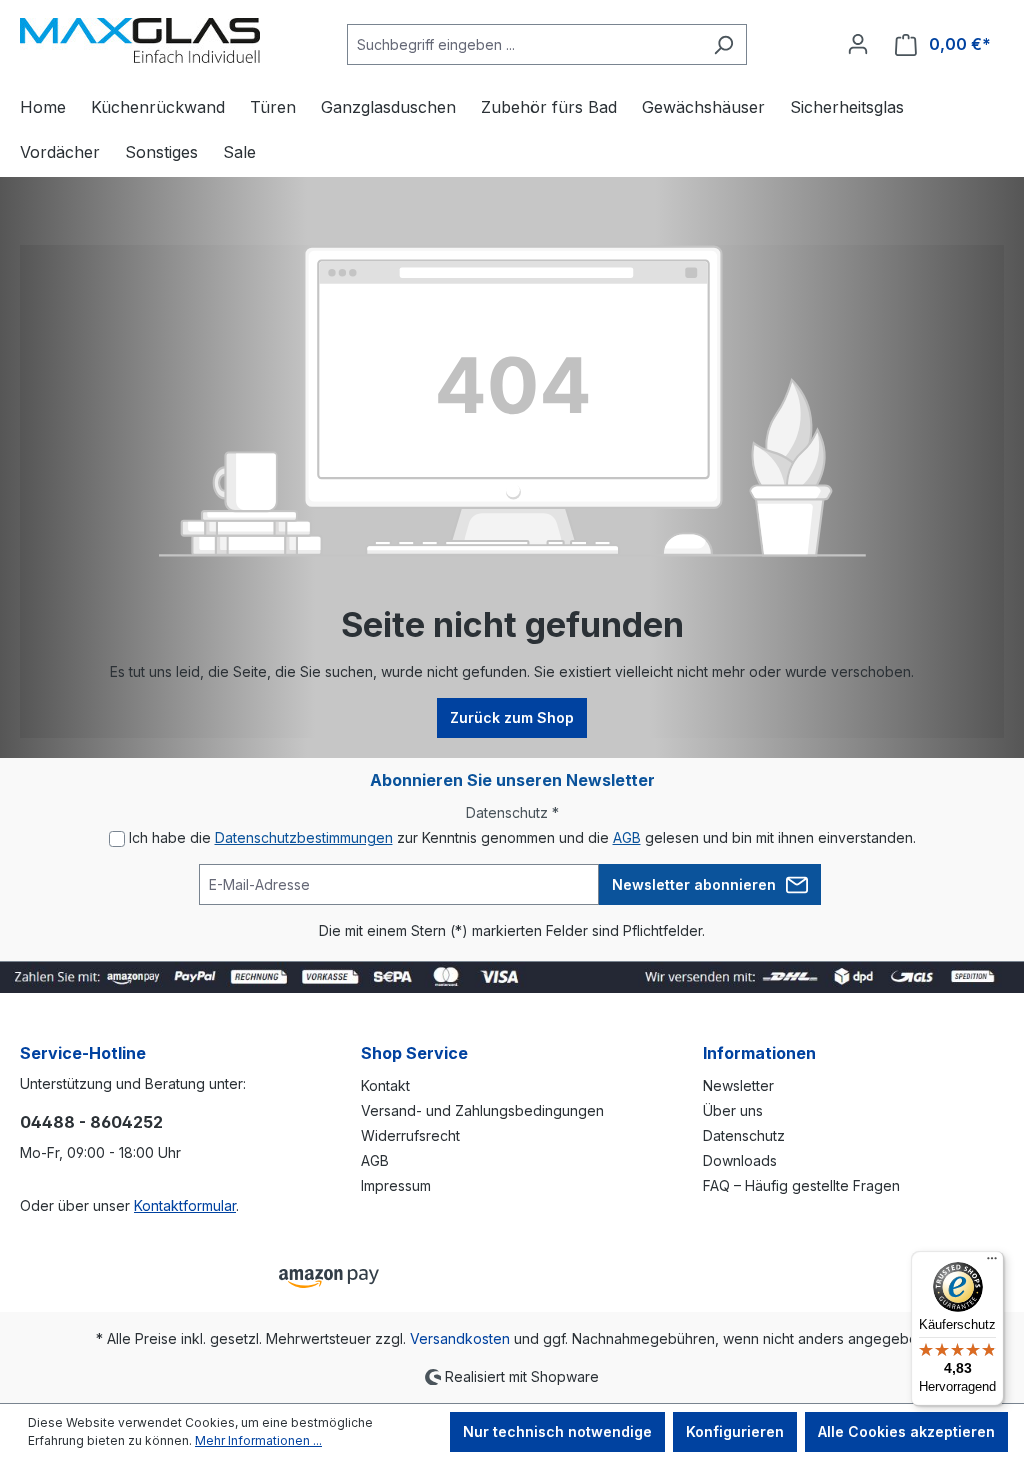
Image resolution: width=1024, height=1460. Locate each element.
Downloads (740, 1160)
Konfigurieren (735, 1431)
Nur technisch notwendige (557, 1431)
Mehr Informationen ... (258, 1440)
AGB (627, 837)
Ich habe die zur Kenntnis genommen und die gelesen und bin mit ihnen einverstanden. (522, 837)
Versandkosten (460, 1338)
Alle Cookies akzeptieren (906, 1431)
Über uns (733, 1110)
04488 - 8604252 (91, 1122)
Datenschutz (744, 1135)
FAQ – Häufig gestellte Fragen (801, 1185)
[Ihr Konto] (858, 44)
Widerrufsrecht (410, 1135)
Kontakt (385, 1085)
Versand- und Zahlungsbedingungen (482, 1110)
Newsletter (738, 1085)
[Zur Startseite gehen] (140, 40)
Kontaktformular (185, 1205)
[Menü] (992, 1263)
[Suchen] (723, 44)
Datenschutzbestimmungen (304, 837)
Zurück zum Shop (512, 717)
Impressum (396, 1185)
